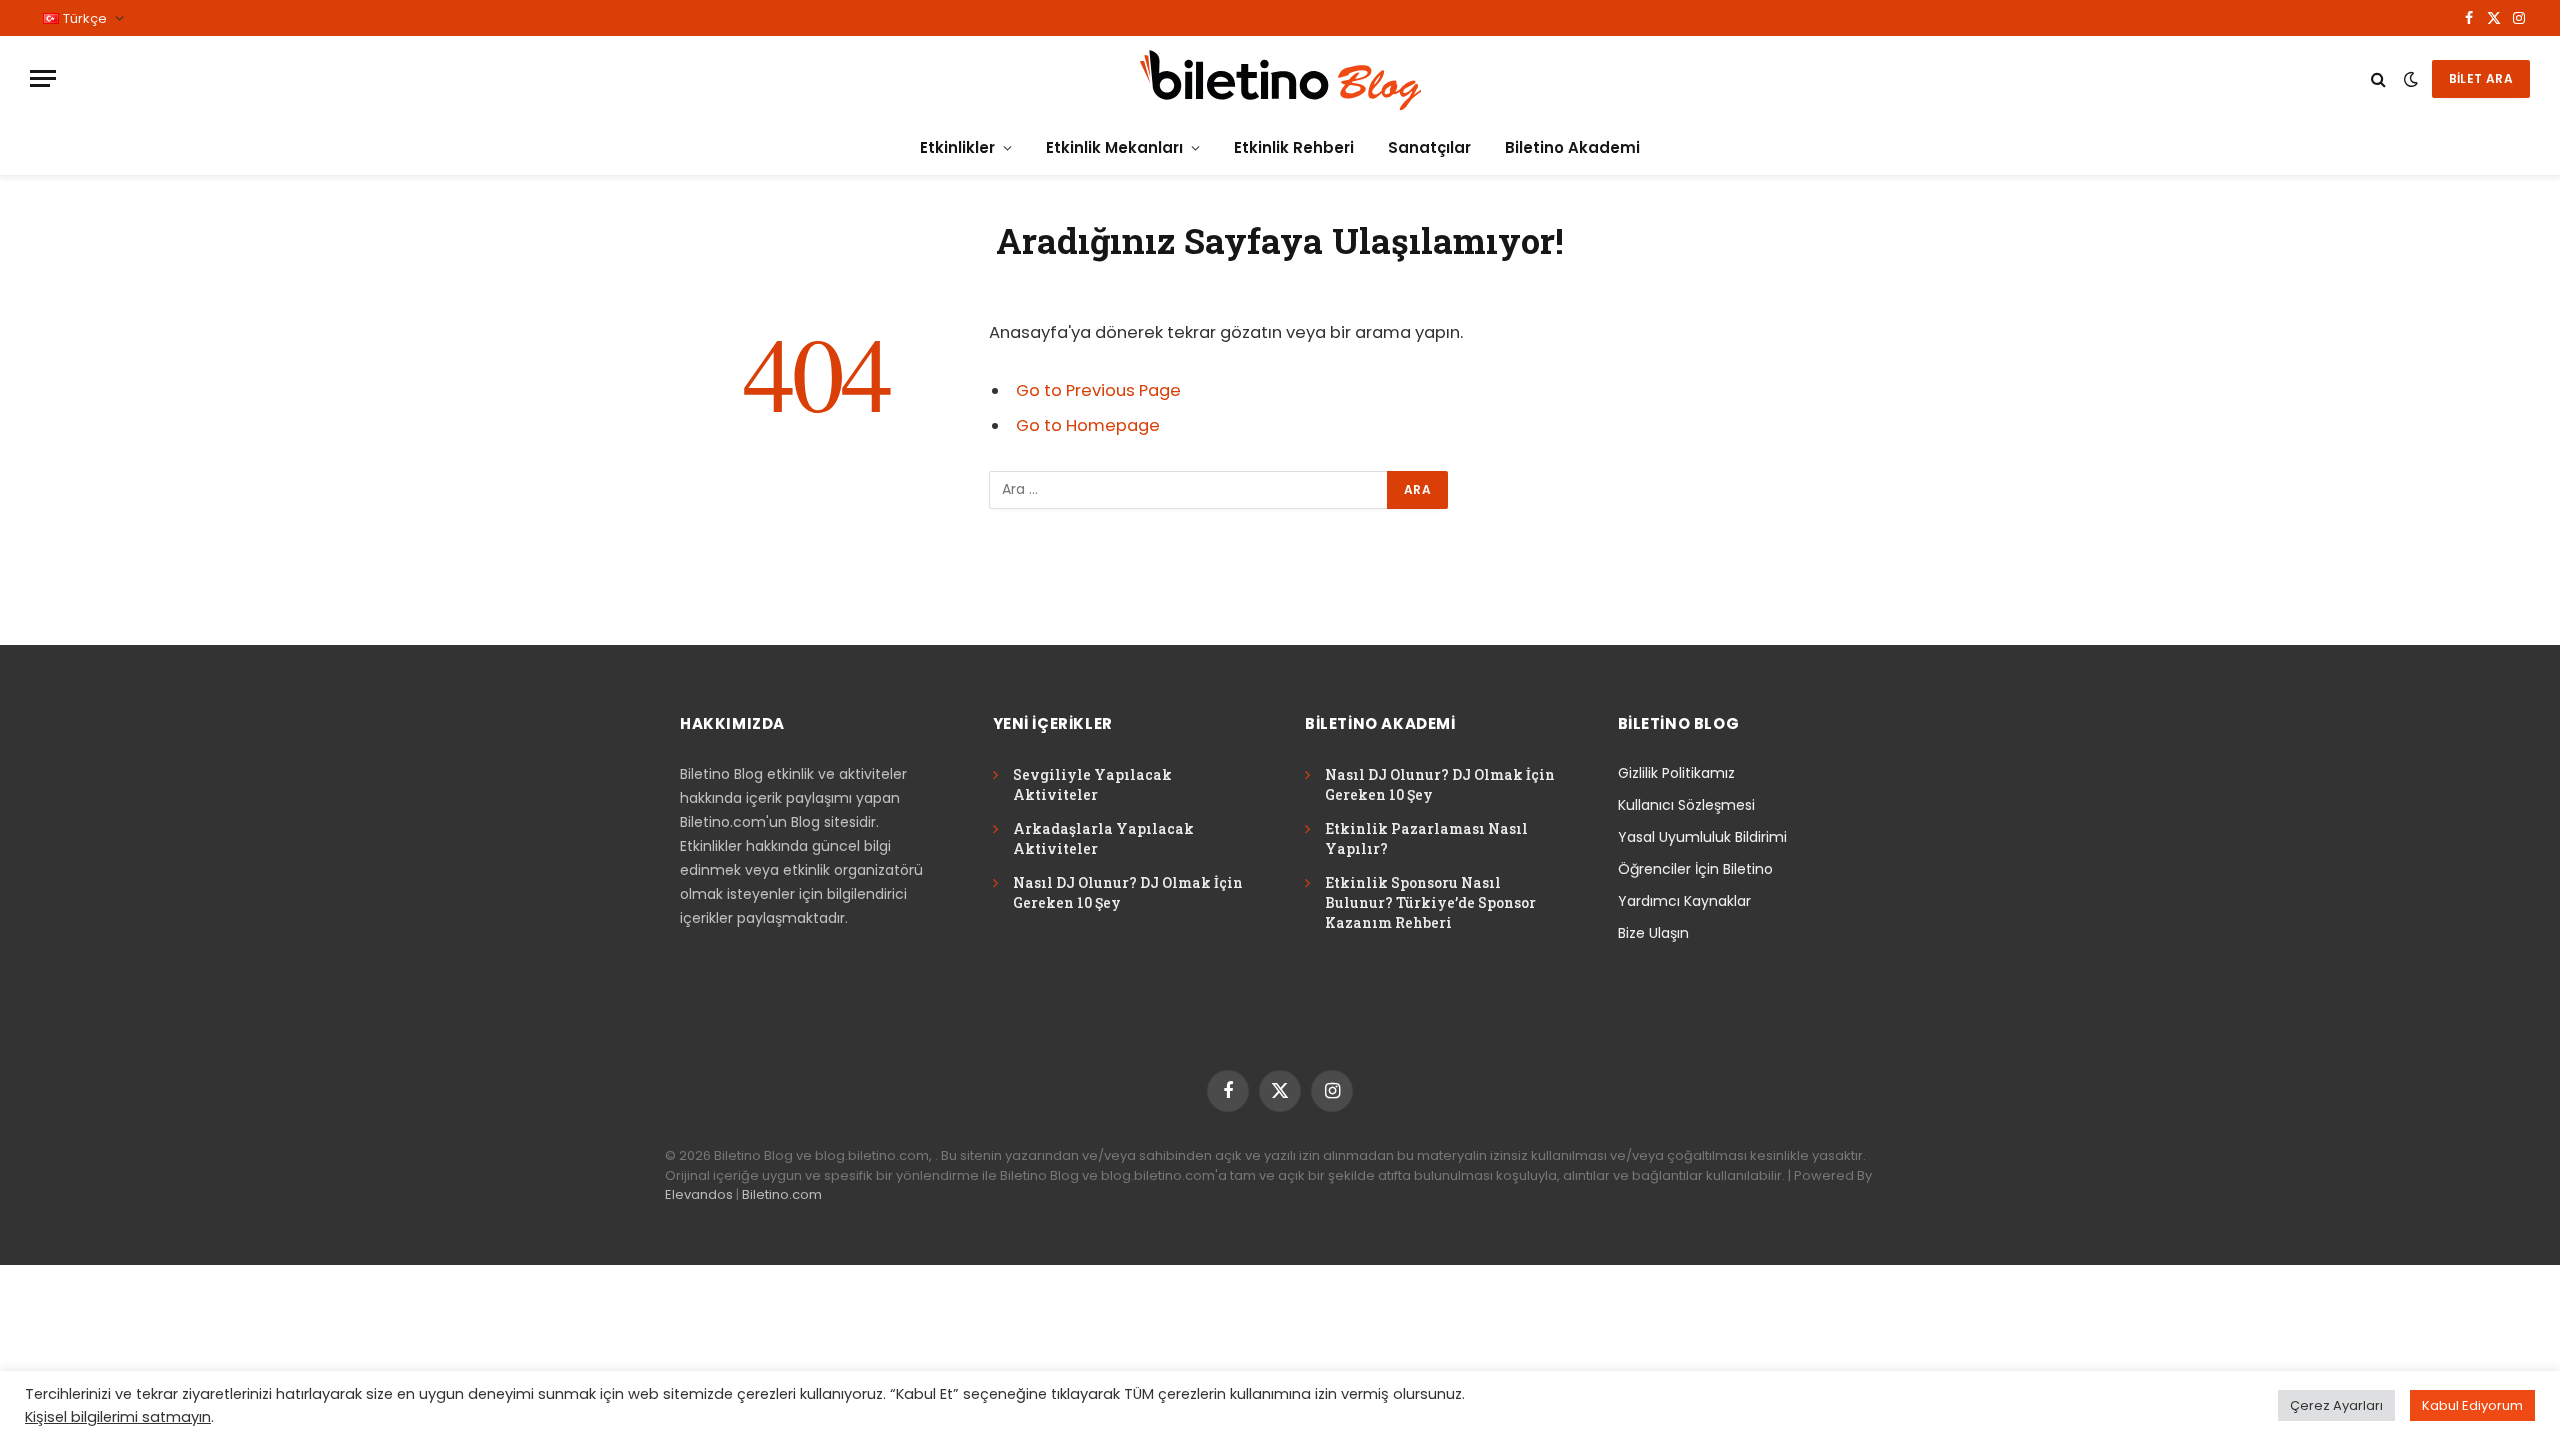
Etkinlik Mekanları (1114, 147)
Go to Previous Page (1098, 390)
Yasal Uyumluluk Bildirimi (1702, 837)
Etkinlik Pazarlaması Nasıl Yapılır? (1426, 838)
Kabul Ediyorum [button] (2472, 1405)
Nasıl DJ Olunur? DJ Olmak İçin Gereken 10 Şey (1128, 892)
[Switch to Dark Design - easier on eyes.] (2411, 79)
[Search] (2378, 78)
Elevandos (699, 1194)
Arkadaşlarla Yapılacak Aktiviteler (1103, 838)
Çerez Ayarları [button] (2336, 1405)
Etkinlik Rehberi (1294, 147)
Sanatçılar (1429, 147)
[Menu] (43, 78)
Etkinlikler (957, 147)
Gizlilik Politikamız (1676, 773)
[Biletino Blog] (1280, 78)
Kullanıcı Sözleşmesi (1686, 805)
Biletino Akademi (1572, 147)
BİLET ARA (2481, 78)
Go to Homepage (1088, 425)
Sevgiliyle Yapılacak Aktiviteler (1092, 784)
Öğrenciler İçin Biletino (1695, 869)
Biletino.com (782, 1194)
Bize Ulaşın (1653, 933)
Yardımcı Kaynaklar (1684, 901)
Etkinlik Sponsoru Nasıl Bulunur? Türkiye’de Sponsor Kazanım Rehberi (1430, 902)
